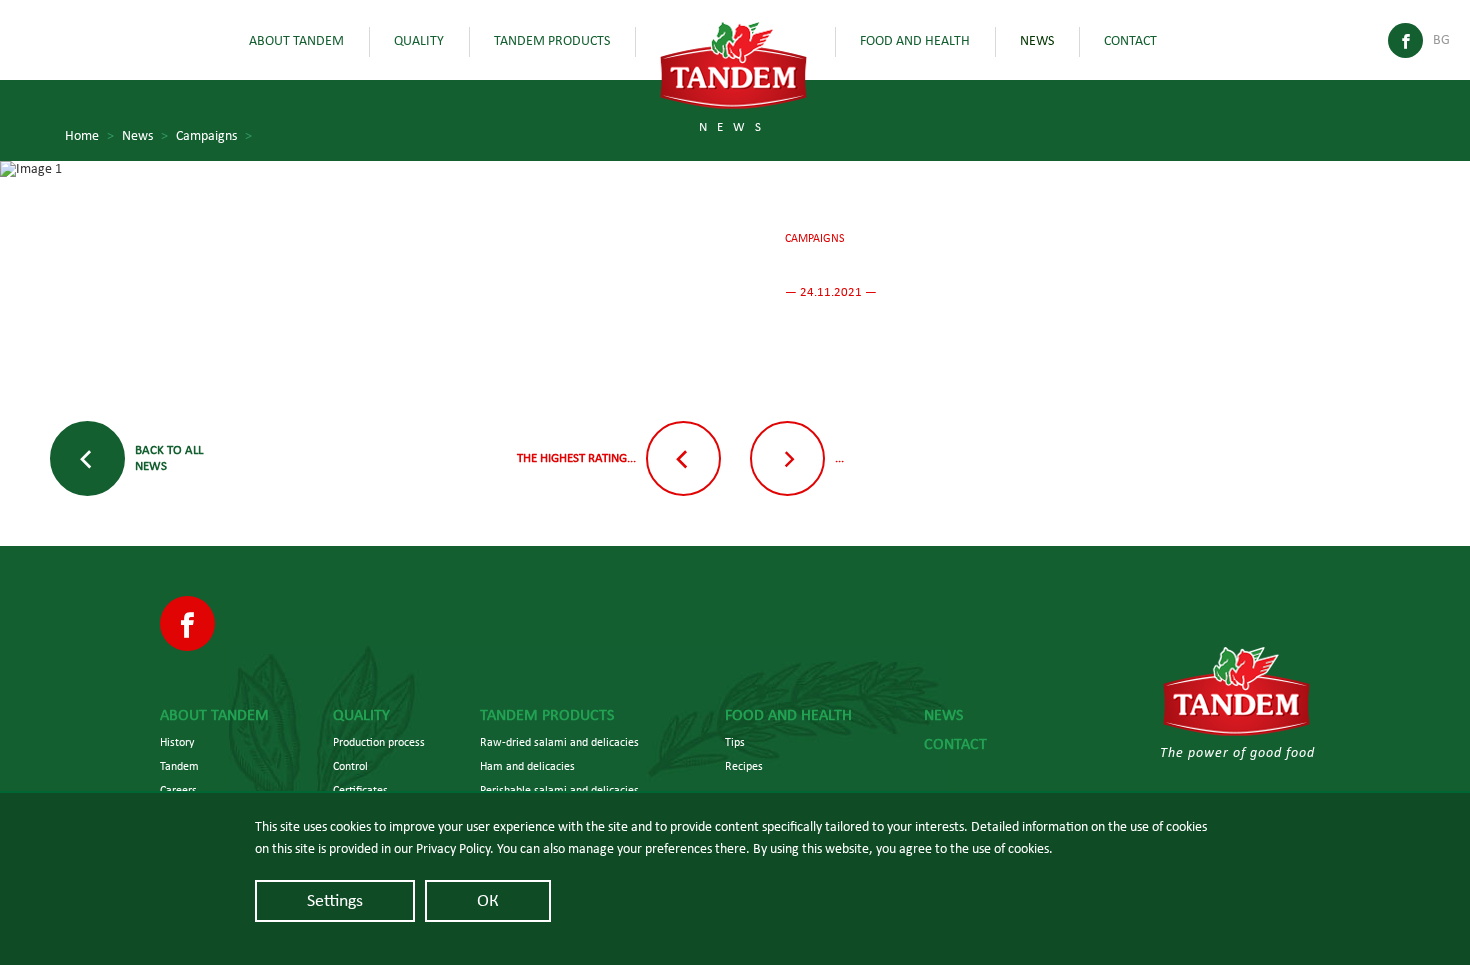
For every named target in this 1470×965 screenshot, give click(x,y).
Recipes (744, 766)
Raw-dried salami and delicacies (559, 742)
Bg (1441, 40)
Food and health (915, 41)
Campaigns (214, 136)
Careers (178, 790)
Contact (1130, 41)
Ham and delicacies (527, 766)
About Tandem (296, 41)
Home (89, 136)
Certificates (360, 790)
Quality (419, 41)
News (1037, 41)
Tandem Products (552, 41)
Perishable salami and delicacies (559, 790)
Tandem (179, 766)
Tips (735, 742)
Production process (379, 742)
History (177, 742)
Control (350, 766)
